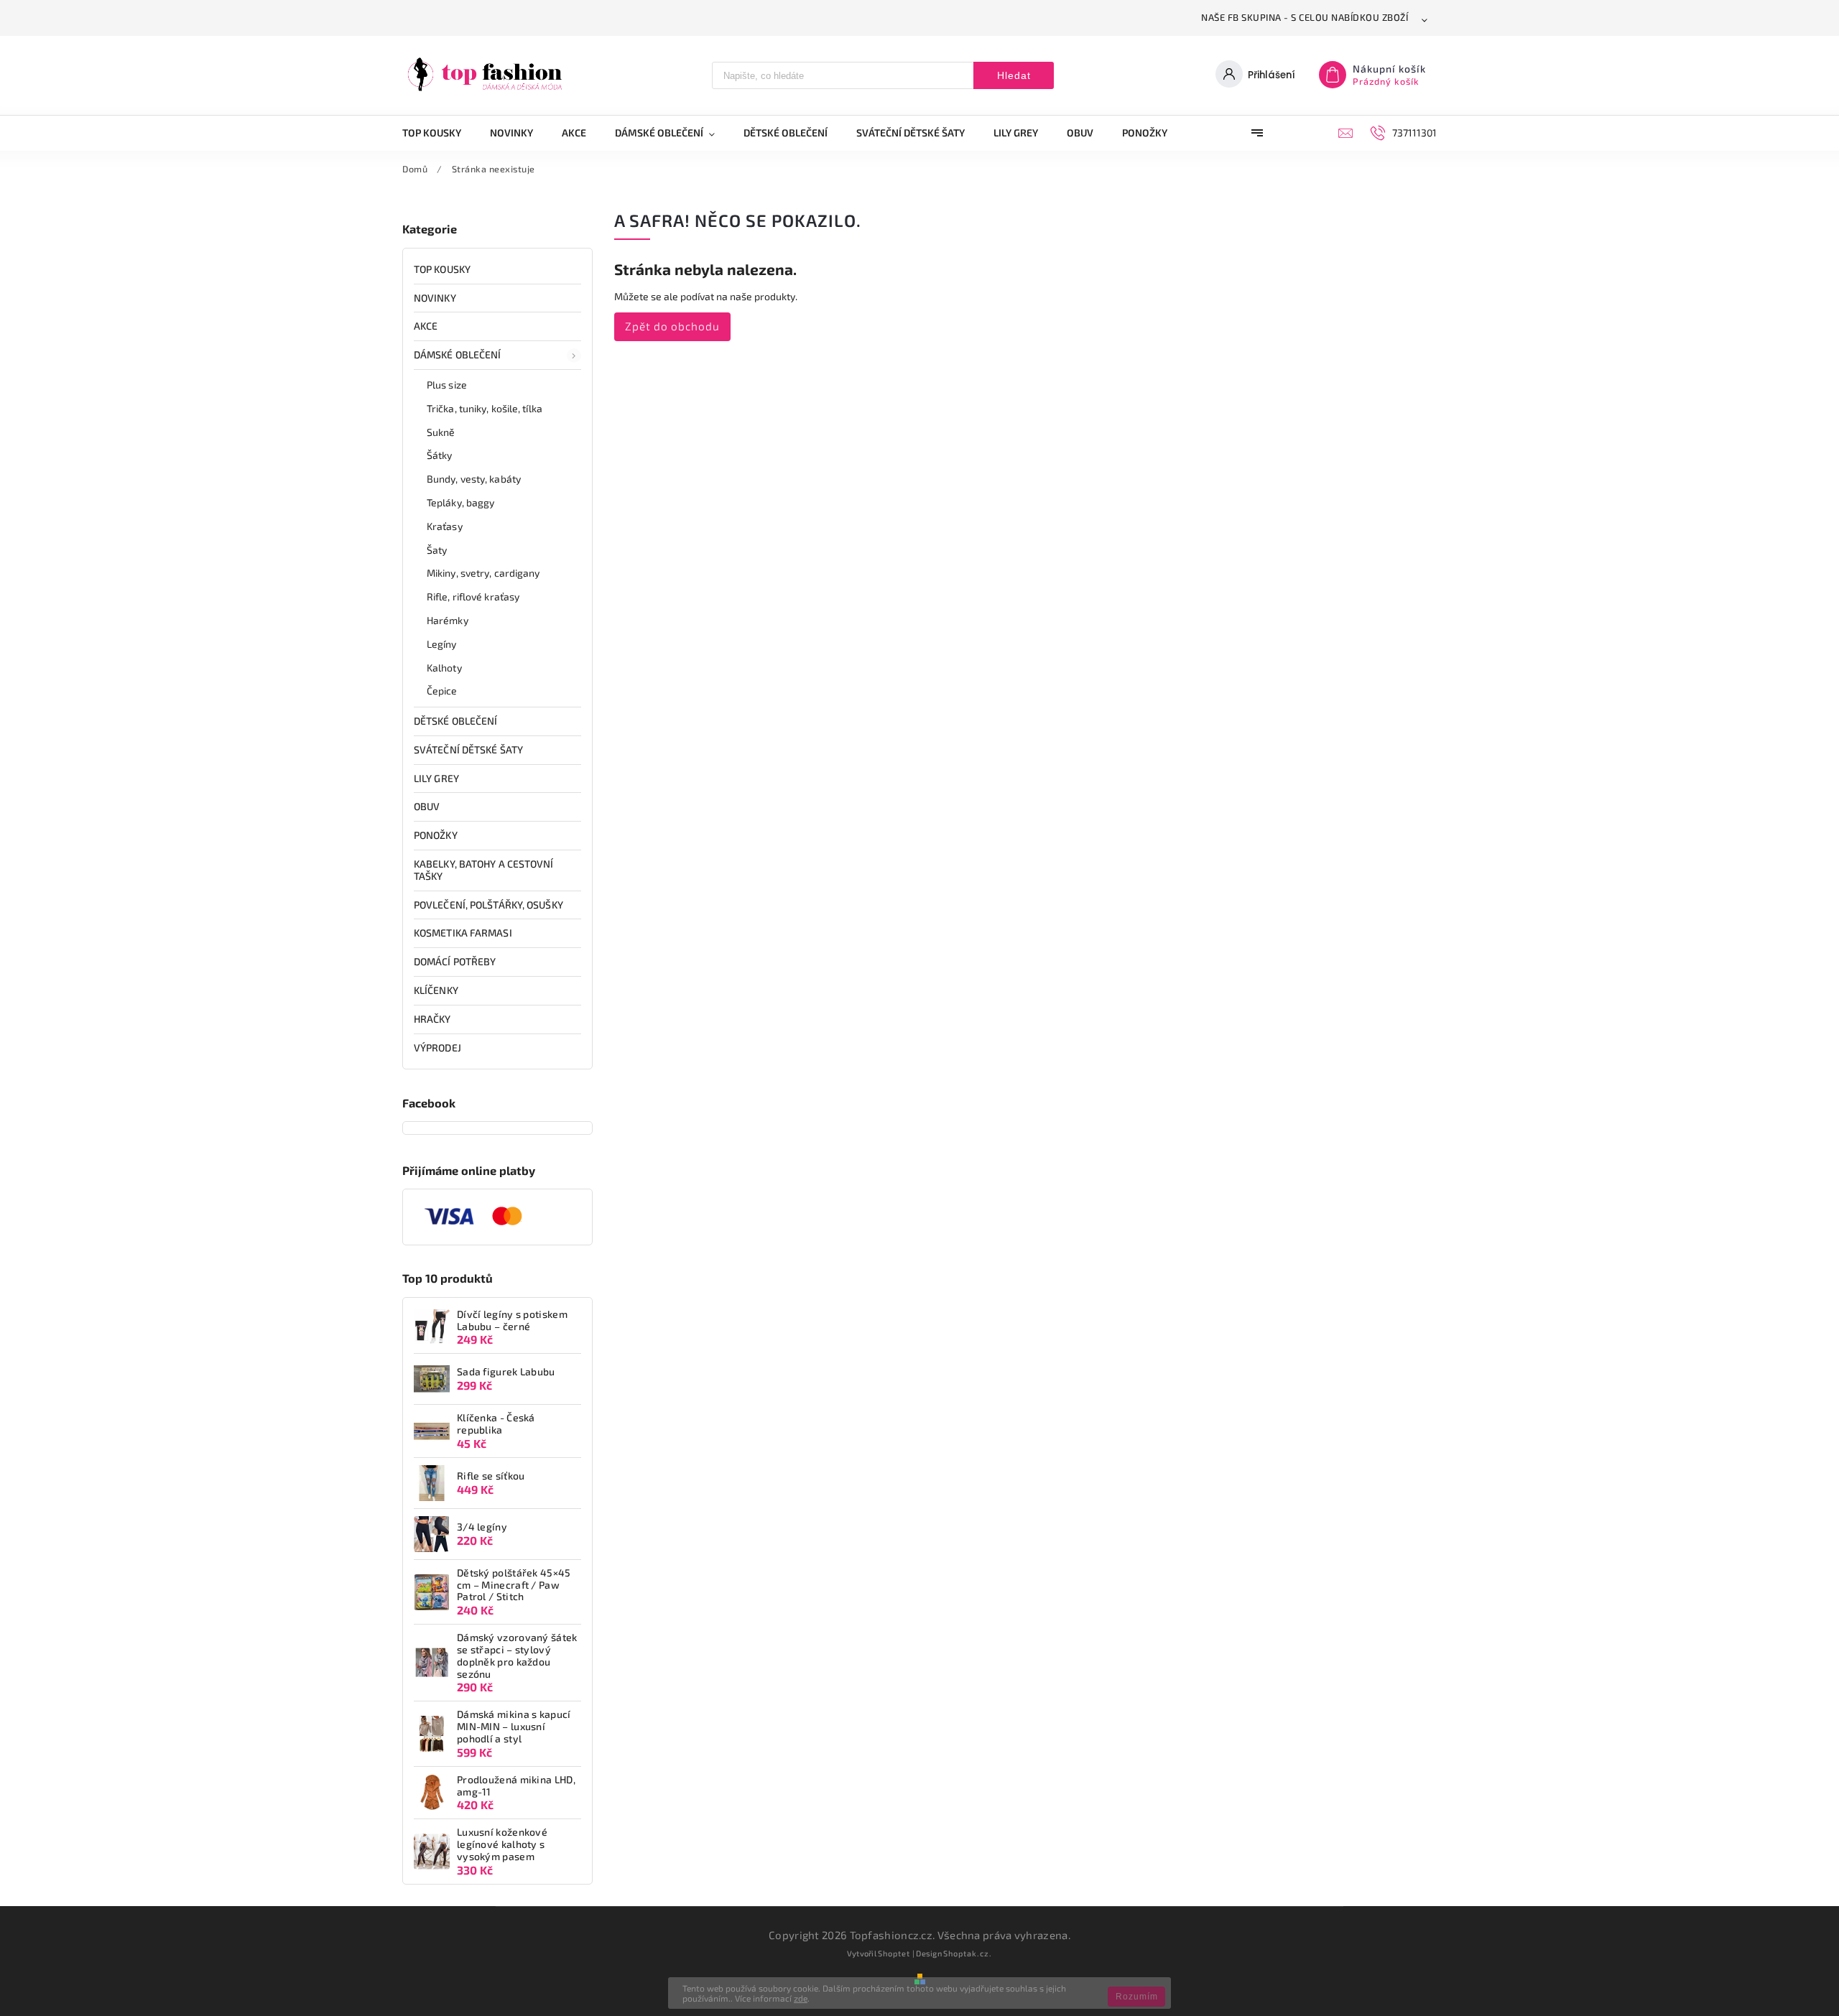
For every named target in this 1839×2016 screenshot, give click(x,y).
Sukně (441, 432)
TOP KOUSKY (442, 269)
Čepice (442, 691)
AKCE (426, 326)
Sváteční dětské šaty (468, 749)
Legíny (442, 644)
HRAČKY (432, 1019)
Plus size (447, 385)
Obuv (427, 806)
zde (801, 1998)
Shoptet (894, 1953)
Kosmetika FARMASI (463, 933)
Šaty (437, 550)
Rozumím (1137, 1997)
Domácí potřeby (455, 961)
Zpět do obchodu (672, 326)
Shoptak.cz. (968, 1953)
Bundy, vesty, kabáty (474, 479)
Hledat (1014, 75)
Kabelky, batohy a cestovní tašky (484, 870)
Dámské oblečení (458, 354)
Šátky (440, 455)
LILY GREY (436, 778)
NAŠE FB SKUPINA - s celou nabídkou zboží (1305, 17)
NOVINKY (435, 298)
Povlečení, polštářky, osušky (488, 905)
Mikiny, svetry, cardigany (483, 573)
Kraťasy (445, 526)
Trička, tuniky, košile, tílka (485, 408)
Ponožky (436, 835)
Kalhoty (444, 668)
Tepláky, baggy (460, 502)
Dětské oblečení (456, 721)
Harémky (448, 620)
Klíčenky (436, 990)
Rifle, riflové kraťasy (473, 596)
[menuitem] (439, 133)
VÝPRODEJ (437, 1048)
